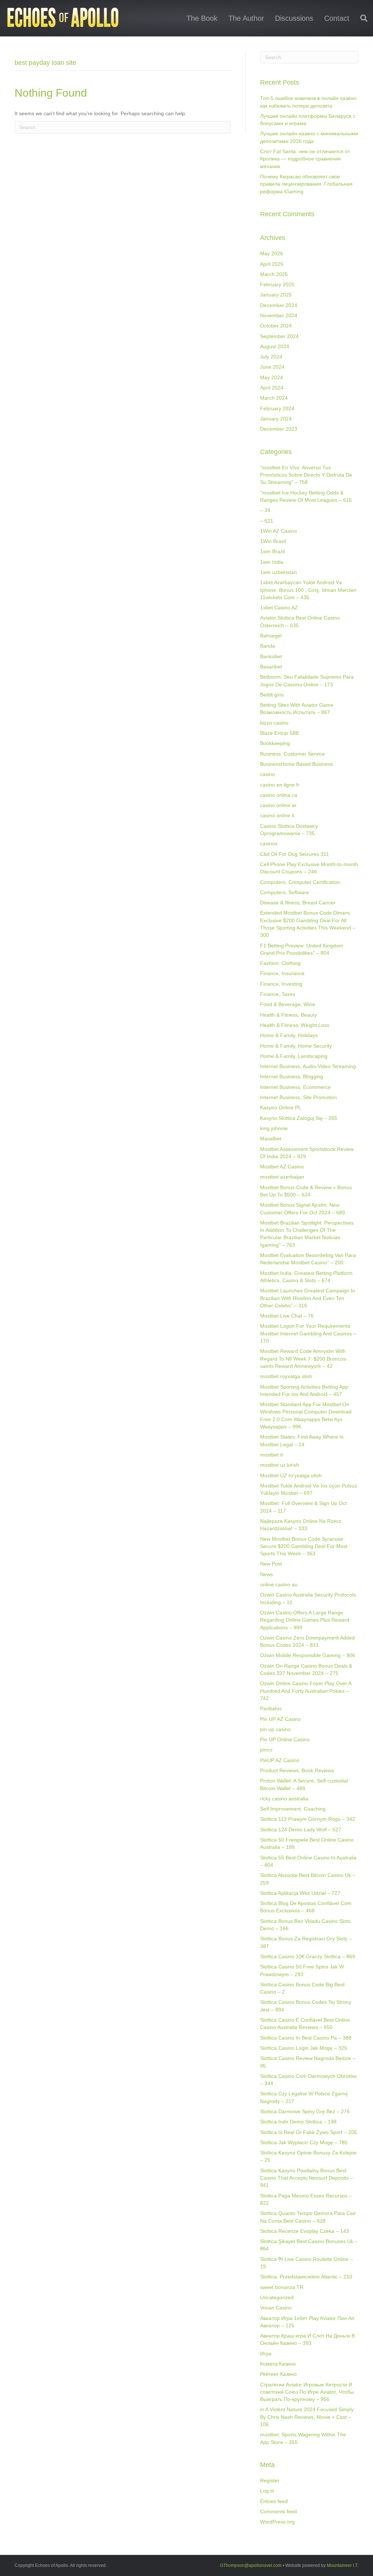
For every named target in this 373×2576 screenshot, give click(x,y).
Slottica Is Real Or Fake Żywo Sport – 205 (309, 2132)
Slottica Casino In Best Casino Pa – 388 (306, 2038)
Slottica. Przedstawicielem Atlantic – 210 (306, 2277)
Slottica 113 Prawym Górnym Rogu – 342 (308, 1819)
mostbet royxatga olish (286, 1376)
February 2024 (277, 408)
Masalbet (271, 1138)
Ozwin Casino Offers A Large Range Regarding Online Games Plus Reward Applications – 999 (305, 1620)
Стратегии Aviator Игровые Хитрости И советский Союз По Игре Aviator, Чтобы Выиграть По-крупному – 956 (307, 2392)
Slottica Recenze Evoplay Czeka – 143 (305, 2231)
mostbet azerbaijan (282, 1177)
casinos (269, 843)
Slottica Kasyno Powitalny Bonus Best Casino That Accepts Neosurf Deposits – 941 (307, 2178)
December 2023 (279, 429)
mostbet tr (272, 1455)
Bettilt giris (272, 695)
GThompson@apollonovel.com (251, 2565)
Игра (266, 2354)
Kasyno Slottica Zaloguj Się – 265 (299, 1118)
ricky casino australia (284, 1799)
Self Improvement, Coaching (293, 1809)
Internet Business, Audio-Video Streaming (308, 1066)
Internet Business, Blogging (292, 1076)
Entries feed (274, 2501)
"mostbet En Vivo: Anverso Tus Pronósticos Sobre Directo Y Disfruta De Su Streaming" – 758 (306, 475)
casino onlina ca (279, 795)
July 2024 (271, 357)
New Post (271, 1564)
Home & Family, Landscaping (294, 1056)
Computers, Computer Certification (300, 882)
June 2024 (272, 367)
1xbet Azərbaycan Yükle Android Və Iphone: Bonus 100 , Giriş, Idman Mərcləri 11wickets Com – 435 (308, 590)
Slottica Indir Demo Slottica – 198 (298, 2122)
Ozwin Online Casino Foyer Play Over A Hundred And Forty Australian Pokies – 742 (306, 1691)
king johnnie (274, 1128)
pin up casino (275, 1729)
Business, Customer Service (292, 754)
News (266, 1574)
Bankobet (271, 656)
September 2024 (279, 336)
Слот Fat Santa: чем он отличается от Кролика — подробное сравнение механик (305, 159)
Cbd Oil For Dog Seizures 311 (295, 854)
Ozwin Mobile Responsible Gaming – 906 (308, 1655)
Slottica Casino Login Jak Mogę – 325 (304, 2048)
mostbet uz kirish (280, 1465)
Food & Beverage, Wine (288, 1004)
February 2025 (277, 284)
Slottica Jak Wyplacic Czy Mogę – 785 (304, 2142)
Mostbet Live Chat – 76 (287, 1316)
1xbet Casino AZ (279, 608)
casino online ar (278, 805)
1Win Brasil (273, 541)
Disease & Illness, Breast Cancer (298, 903)
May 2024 (272, 377)
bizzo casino (274, 723)
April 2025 (272, 264)
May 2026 (272, 253)
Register (270, 2480)
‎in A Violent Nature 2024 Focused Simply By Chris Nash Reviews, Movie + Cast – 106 (307, 2417)
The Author (246, 18)
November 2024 (279, 315)
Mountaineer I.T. (343, 2565)
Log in (267, 2491)
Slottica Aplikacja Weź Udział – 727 (300, 1893)
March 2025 (274, 274)
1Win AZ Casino (278, 531)
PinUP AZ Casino (280, 1760)
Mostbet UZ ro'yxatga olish (291, 1475)
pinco (266, 1750)
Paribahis (271, 1708)
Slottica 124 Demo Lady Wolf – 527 (301, 1830)
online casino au (279, 1584)
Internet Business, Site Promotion (299, 1097)
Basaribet (271, 667)
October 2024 (276, 326)
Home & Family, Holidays (289, 1035)
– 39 (265, 510)
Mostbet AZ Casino (282, 1167)
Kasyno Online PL (281, 1107)
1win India (272, 562)
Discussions (294, 18)
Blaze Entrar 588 (279, 733)
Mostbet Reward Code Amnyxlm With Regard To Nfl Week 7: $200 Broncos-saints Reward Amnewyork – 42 (304, 1359)
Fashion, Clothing (280, 963)
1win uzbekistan (278, 572)
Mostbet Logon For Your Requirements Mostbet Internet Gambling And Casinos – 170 (308, 1333)
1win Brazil (272, 551)
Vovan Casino (276, 2308)
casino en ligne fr (280, 785)
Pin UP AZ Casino (280, 1719)
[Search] (361, 18)
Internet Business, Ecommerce (295, 1087)
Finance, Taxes (278, 994)
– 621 (267, 521)
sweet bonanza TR (282, 2287)
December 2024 (279, 305)
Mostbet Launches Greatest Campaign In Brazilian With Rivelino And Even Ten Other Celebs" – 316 (308, 1298)
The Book (202, 18)
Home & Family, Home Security (296, 1046)
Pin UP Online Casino (285, 1739)
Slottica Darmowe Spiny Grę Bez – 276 (305, 2111)
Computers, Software (284, 892)
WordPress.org (277, 2522)
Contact (337, 18)
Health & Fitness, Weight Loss (295, 1025)
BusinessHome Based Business (297, 764)
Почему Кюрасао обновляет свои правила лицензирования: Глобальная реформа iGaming (306, 184)
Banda (268, 646)
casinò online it (277, 815)
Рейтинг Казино (278, 2374)
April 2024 (272, 388)
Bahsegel (271, 636)
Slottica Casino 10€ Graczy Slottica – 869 (308, 1956)
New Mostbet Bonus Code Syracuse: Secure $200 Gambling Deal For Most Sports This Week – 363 (304, 1546)
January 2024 (276, 419)
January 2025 (276, 295)
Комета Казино (278, 2364)
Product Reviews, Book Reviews (297, 1770)
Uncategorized (277, 2297)
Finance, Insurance (282, 973)
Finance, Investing (281, 984)
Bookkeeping (275, 743)
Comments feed (278, 2511)
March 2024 (274, 398)
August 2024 (275, 346)
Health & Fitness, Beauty (288, 1015)
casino (268, 774)
